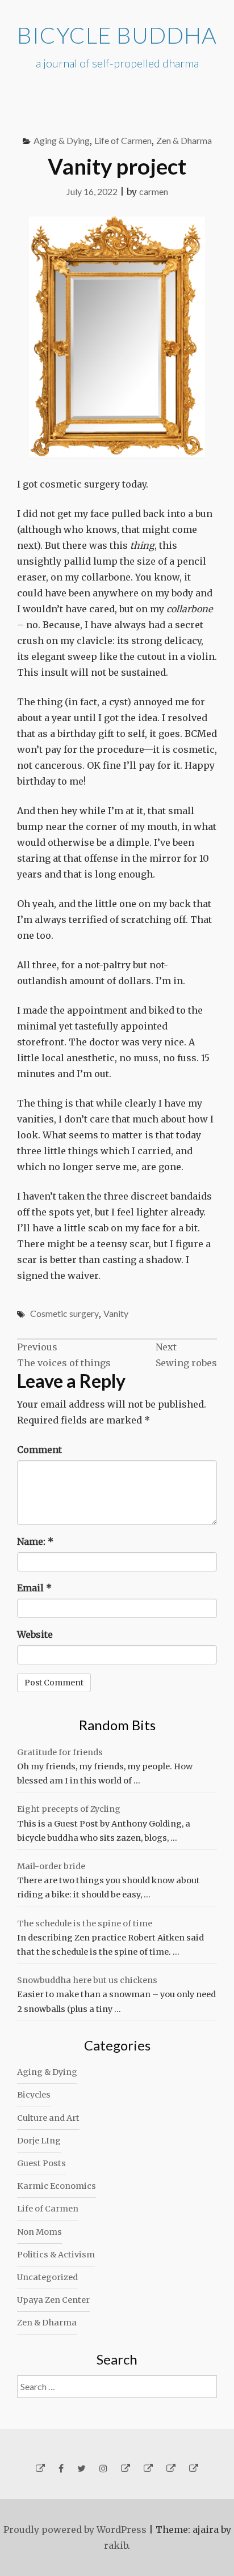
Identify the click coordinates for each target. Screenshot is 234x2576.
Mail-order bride (51, 1866)
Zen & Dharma (184, 140)
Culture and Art (48, 2118)
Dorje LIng (39, 2141)
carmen (154, 191)
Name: (35, 1541)
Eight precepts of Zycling (69, 1809)
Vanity (116, 1313)
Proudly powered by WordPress (75, 2530)
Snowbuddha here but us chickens (87, 1980)
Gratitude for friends (60, 1752)
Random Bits (117, 1725)
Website (35, 1634)
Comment (39, 1450)
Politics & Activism (56, 2255)
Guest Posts (41, 2163)
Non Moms (39, 2232)
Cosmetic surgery (64, 1313)
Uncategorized (47, 2277)
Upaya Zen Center (53, 2300)
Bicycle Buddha (117, 35)
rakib (116, 2545)
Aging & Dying (62, 140)
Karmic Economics (57, 2186)
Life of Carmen (123, 140)
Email (34, 1588)
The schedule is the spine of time (85, 1923)
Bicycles (34, 2095)
